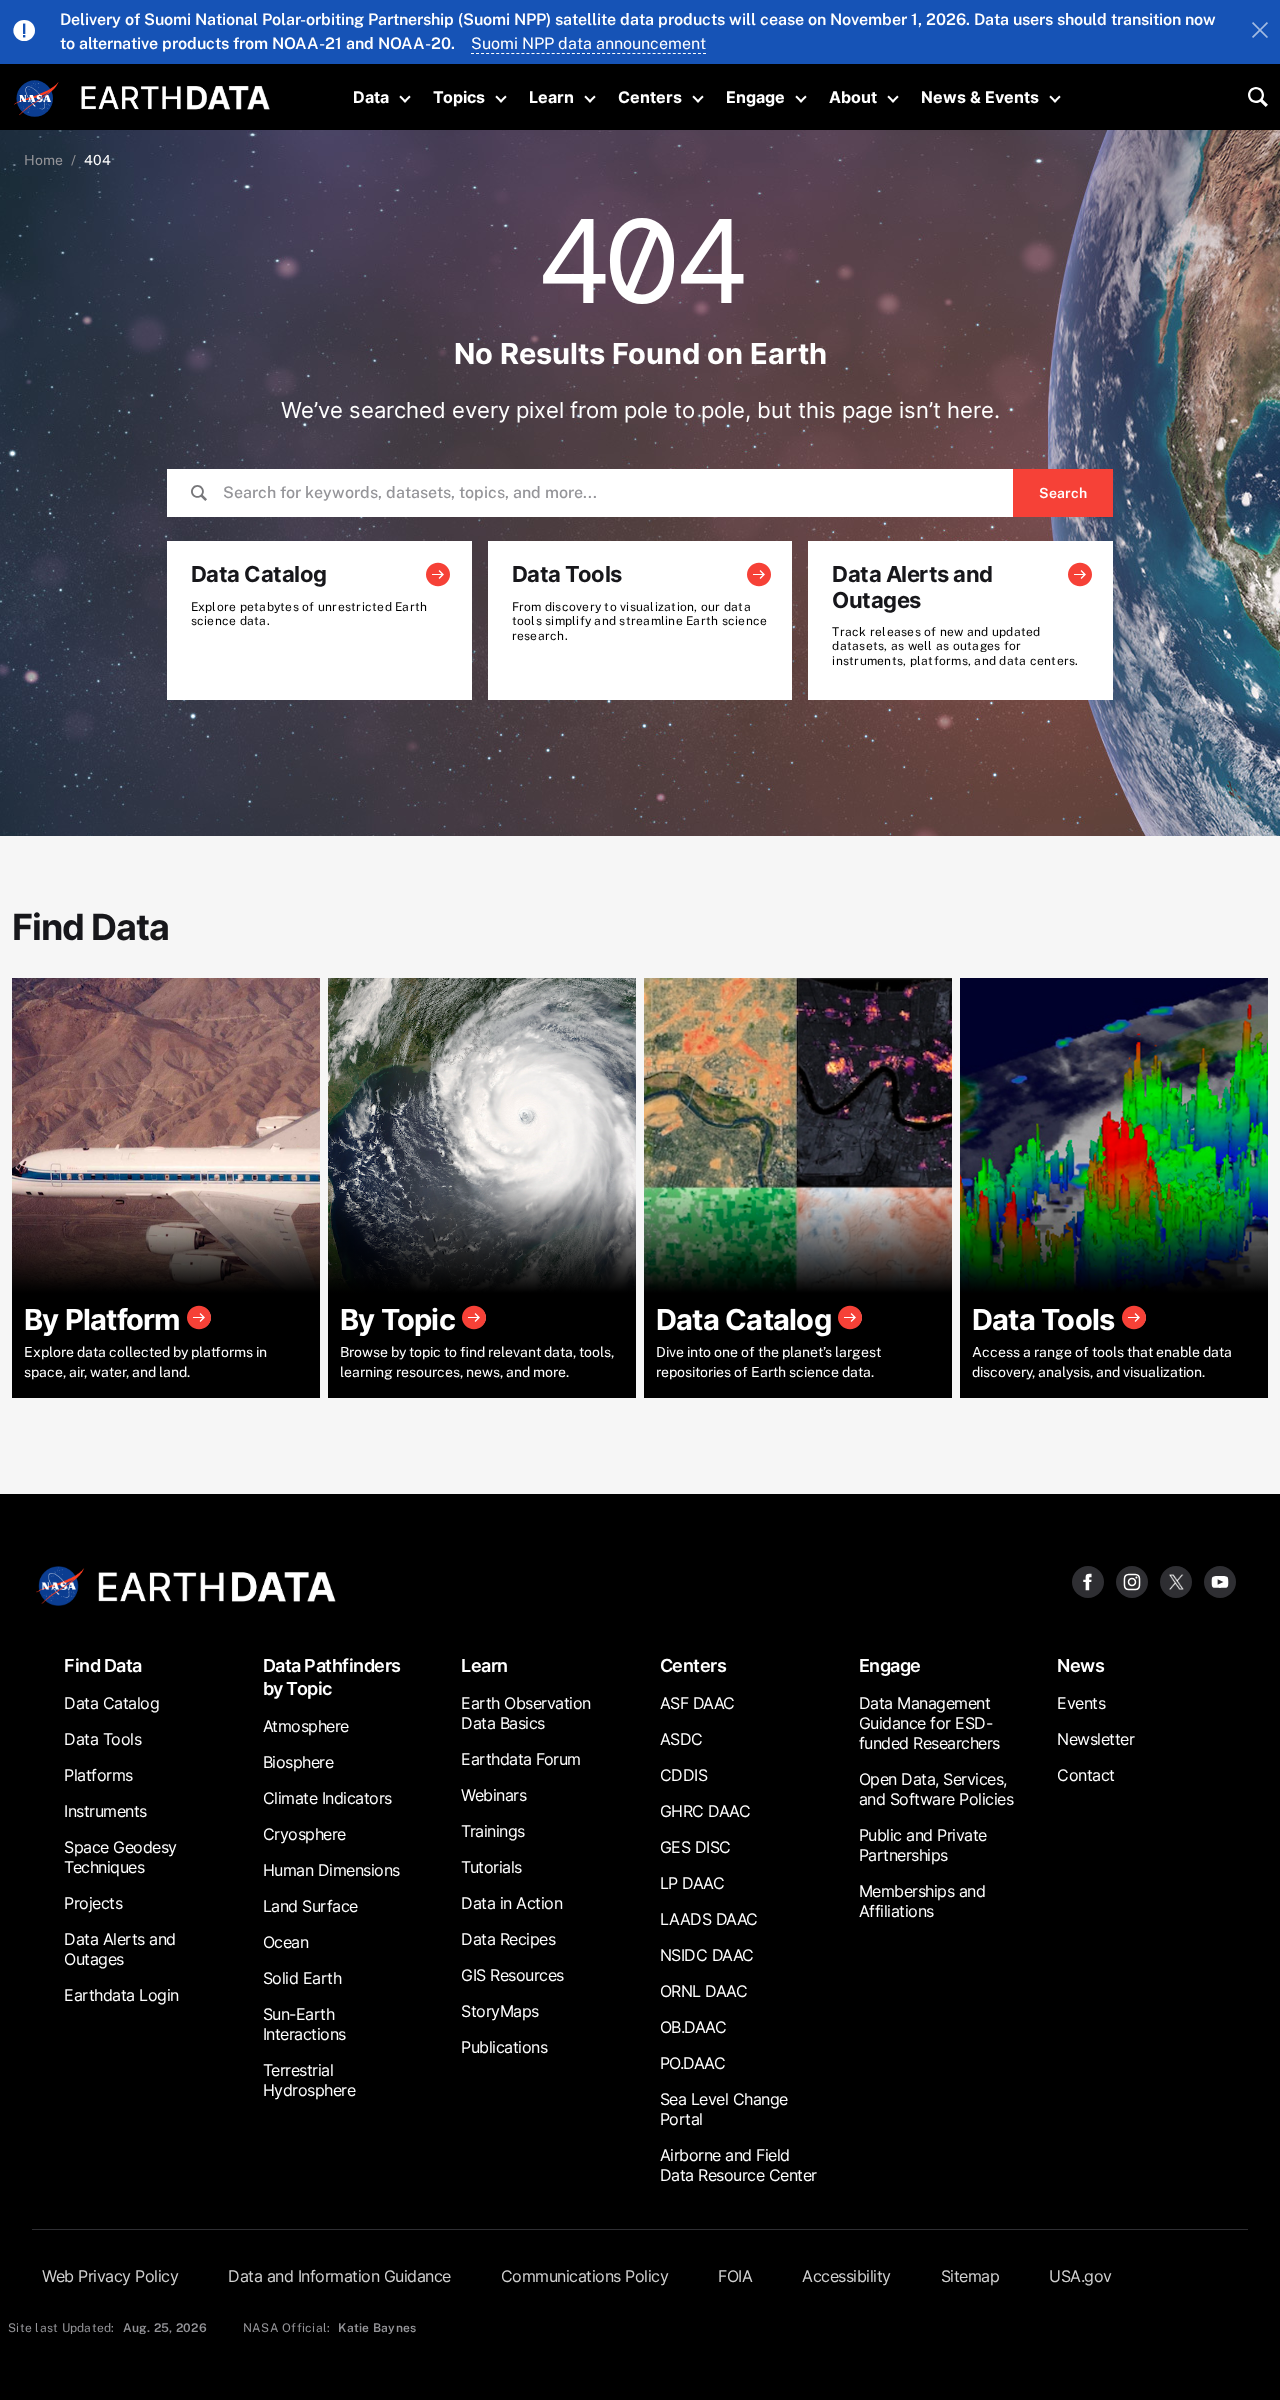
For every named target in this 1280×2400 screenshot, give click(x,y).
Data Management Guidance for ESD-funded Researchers (929, 1723)
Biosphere (298, 1762)
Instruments (105, 1811)
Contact (1086, 1775)
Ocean (286, 1942)
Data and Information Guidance (339, 2276)
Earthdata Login (121, 1995)
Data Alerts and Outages (120, 1949)
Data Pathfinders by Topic (332, 1677)
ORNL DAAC (704, 1991)
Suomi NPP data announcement (588, 43)
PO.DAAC (693, 2063)
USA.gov (1080, 2276)
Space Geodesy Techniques (120, 1857)
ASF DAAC (697, 1703)
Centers (650, 97)
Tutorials (491, 1867)
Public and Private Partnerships (923, 1845)
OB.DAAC (693, 2027)
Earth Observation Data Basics (526, 1713)
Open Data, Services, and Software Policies (936, 1789)
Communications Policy (585, 2276)
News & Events (980, 97)
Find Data (103, 1665)
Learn (551, 97)
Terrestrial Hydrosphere (309, 2080)
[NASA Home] (37, 99)
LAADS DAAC (709, 1919)
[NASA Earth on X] (1176, 1580)
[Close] (1260, 32)
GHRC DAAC (705, 1811)
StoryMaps (500, 2011)
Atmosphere (306, 1726)
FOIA (735, 2276)
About (853, 97)
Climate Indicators (327, 1798)
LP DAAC (692, 1883)
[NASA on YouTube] (1220, 1580)
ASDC (681, 1739)
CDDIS (684, 1775)
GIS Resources (512, 1975)
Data (371, 97)
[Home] (175, 95)
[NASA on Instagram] (1132, 1580)
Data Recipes (508, 1939)
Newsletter (1095, 1739)
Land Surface (310, 1906)
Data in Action (511, 1903)
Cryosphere (304, 1834)
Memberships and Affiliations (922, 1901)
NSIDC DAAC (707, 1955)
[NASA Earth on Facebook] (1088, 1580)
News (1080, 1665)
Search (1063, 493)
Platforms (98, 1775)
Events (1081, 1703)
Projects (93, 1903)
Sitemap (970, 2276)
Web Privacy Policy (110, 2276)
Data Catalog (111, 1703)
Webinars (493, 1795)
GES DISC (695, 1847)
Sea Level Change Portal (724, 2109)
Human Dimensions (331, 1870)
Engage (755, 97)
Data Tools (102, 1739)
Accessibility (846, 2276)
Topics (459, 97)
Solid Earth (302, 1978)
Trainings (493, 1831)
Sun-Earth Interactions (304, 2024)
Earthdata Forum (521, 1759)
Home (43, 160)
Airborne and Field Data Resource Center (738, 2165)
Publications (504, 2047)
